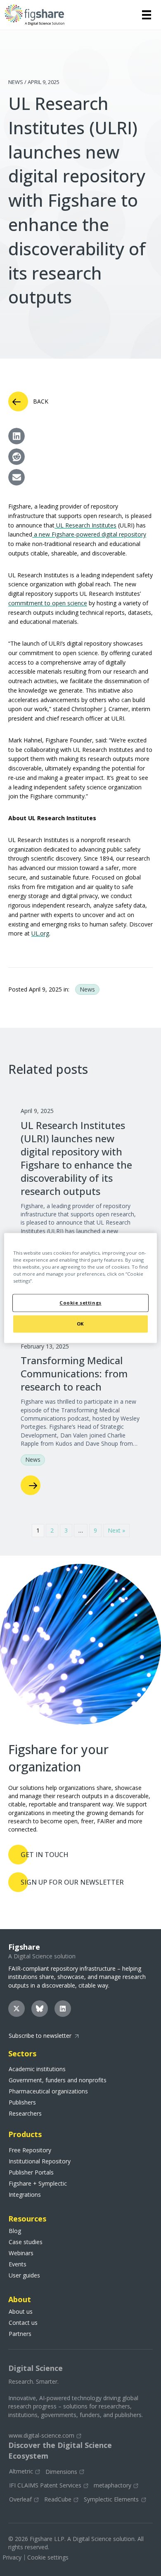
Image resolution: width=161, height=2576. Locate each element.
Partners (20, 2334)
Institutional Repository (40, 2161)
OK (80, 1324)
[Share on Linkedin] (17, 436)
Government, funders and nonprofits (58, 2080)
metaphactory (112, 2486)
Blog (15, 2231)
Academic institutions (37, 2069)
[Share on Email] (17, 477)
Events (18, 2264)
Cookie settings (48, 2557)
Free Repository (30, 2150)
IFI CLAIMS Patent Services (45, 2486)
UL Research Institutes (85, 525)
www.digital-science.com (41, 2435)
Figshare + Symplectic (38, 2184)
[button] (17, 2009)
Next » (116, 1530)
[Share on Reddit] (17, 457)
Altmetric (21, 2472)
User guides (24, 2275)
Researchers (25, 2114)
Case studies (26, 2242)
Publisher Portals (31, 2172)
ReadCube (58, 2500)
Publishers (22, 2102)
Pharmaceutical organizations (48, 2091)
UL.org (40, 933)
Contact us (23, 2323)
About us (21, 2312)
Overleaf (20, 2500)
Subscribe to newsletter (40, 2036)
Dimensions (61, 2472)
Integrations (25, 2195)
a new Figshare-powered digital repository (89, 534)
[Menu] (147, 15)
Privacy (12, 2557)
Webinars (21, 2253)
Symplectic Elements (111, 2500)
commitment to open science (48, 603)
